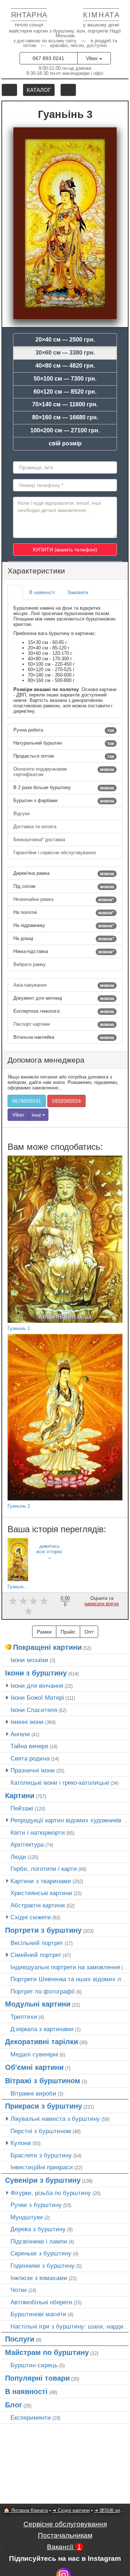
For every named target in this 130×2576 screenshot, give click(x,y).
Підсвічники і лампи (39, 2241)
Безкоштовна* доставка (40, 840)
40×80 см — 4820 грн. (65, 366)
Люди (18, 1857)
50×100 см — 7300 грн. (65, 379)
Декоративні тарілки (42, 2042)
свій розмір (65, 443)
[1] (13, 1601)
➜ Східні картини (71, 2510)
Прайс (68, 1632)
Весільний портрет (37, 1943)
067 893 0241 (48, 58)
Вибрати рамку (30, 964)
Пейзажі (22, 1808)
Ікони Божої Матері (37, 1698)
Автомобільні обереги (41, 2302)
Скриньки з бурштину (41, 2253)
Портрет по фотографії (43, 1991)
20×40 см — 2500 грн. (65, 340)
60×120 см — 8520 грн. (65, 392)
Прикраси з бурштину (44, 2106)
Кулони (21, 2143)
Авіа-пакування (64, 985)
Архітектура (27, 1844)
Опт (89, 1632)
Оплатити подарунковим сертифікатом (64, 772)
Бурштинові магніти (38, 2314)
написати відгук (102, 1604)
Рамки (44, 1632)
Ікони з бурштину (36, 1673)
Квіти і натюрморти (38, 1833)
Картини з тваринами (41, 1881)
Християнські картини (41, 1893)
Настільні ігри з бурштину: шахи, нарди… (70, 2326)
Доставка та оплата (36, 827)
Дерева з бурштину (38, 2229)
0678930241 (27, 1101)
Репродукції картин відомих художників (66, 1820)
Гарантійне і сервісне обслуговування (55, 853)
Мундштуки (27, 2217)
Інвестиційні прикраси (42, 2167)
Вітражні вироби (33, 2093)
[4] (44, 1601)
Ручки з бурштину (36, 2205)
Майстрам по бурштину (47, 2352)
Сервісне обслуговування (65, 2524)
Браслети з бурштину (41, 2155)
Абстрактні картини (38, 1905)
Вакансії (64, 2547)
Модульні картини (38, 2004)
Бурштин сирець (34, 2365)
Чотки (19, 2290)
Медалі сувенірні (34, 2054)
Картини (20, 1796)
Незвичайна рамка (64, 899)
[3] (34, 1601)
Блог (14, 2405)
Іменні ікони (27, 1722)
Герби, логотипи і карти (44, 1869)
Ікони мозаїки (29, 1660)
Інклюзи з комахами (39, 2278)
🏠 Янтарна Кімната (26, 2510)
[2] (23, 1601)
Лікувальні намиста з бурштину (55, 2119)
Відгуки (22, 814)
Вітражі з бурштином (43, 2081)
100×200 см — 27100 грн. (65, 430)
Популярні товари (37, 2378)
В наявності (26, 2391)
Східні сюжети (31, 1917)
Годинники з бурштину (43, 2266)
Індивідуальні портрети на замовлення (65, 1967)
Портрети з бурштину (43, 1930)
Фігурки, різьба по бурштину (51, 2193)
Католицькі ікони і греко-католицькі (60, 1783)
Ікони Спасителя (34, 1710)
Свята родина (30, 1758)
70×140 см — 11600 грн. (65, 404)
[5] (28, 1611)
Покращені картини (47, 1647)
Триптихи (24, 2017)
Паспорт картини (64, 1024)
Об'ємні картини (34, 2067)
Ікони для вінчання (37, 1686)
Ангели (20, 1734)
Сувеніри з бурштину (43, 2180)
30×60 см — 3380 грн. (65, 353)
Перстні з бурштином (41, 2131)
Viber (93, 58)
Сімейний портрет (36, 1955)
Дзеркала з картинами (42, 2029)
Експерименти (31, 2418)
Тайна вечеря (29, 1746)
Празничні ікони (33, 1770)
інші (37, 1115)
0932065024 (66, 1101)
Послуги (20, 2339)
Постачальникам (65, 2535)
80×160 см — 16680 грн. (65, 417)
